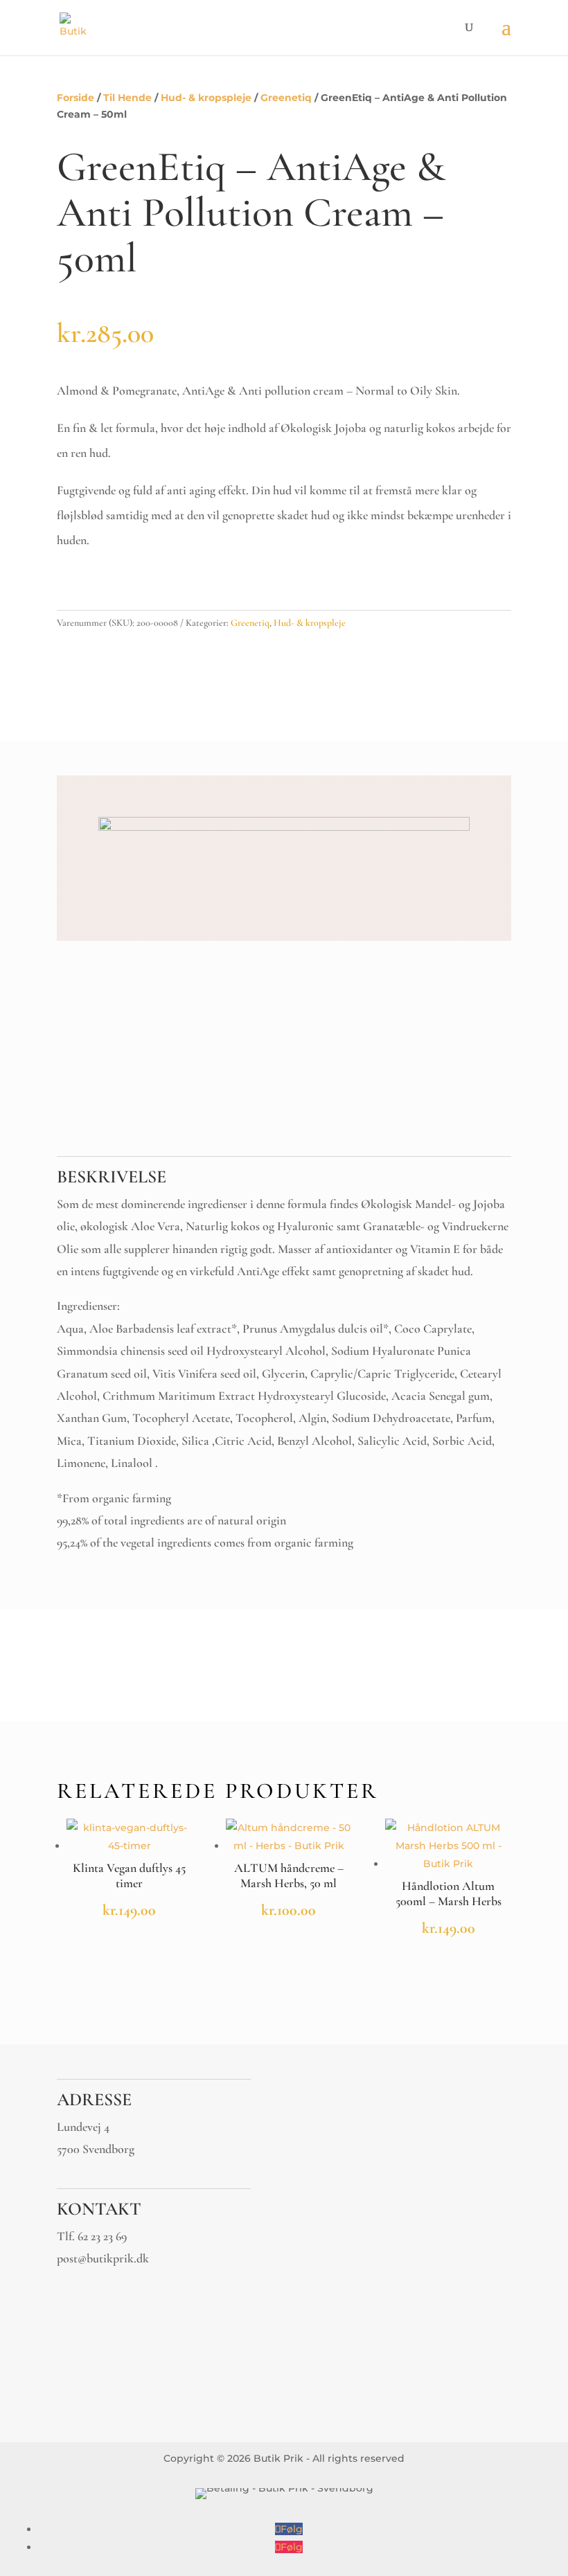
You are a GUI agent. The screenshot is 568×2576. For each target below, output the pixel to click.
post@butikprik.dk (103, 2258)
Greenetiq (286, 98)
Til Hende (127, 98)
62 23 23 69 (102, 2236)
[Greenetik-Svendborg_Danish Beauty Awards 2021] (284, 827)
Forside (76, 98)
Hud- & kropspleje (206, 98)
